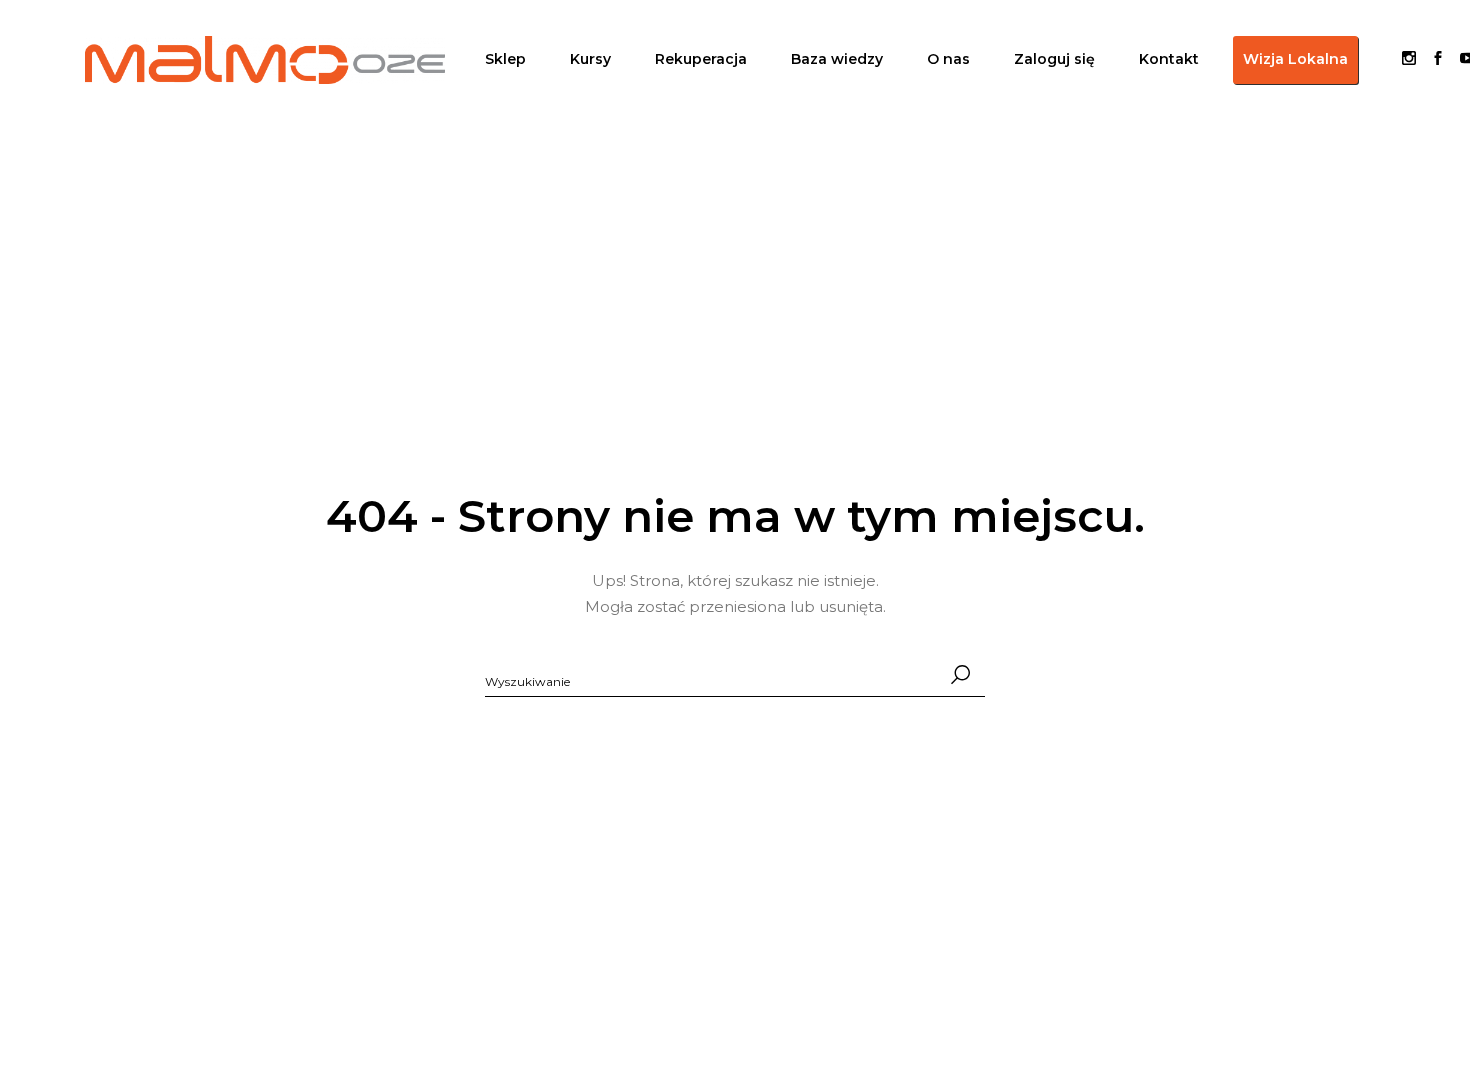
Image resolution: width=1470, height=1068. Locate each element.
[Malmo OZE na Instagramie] (1409, 60)
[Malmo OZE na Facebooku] (1430, 60)
